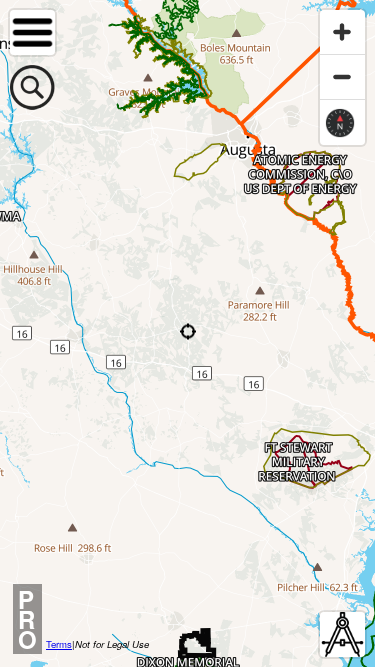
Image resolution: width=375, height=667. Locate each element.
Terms (59, 644)
